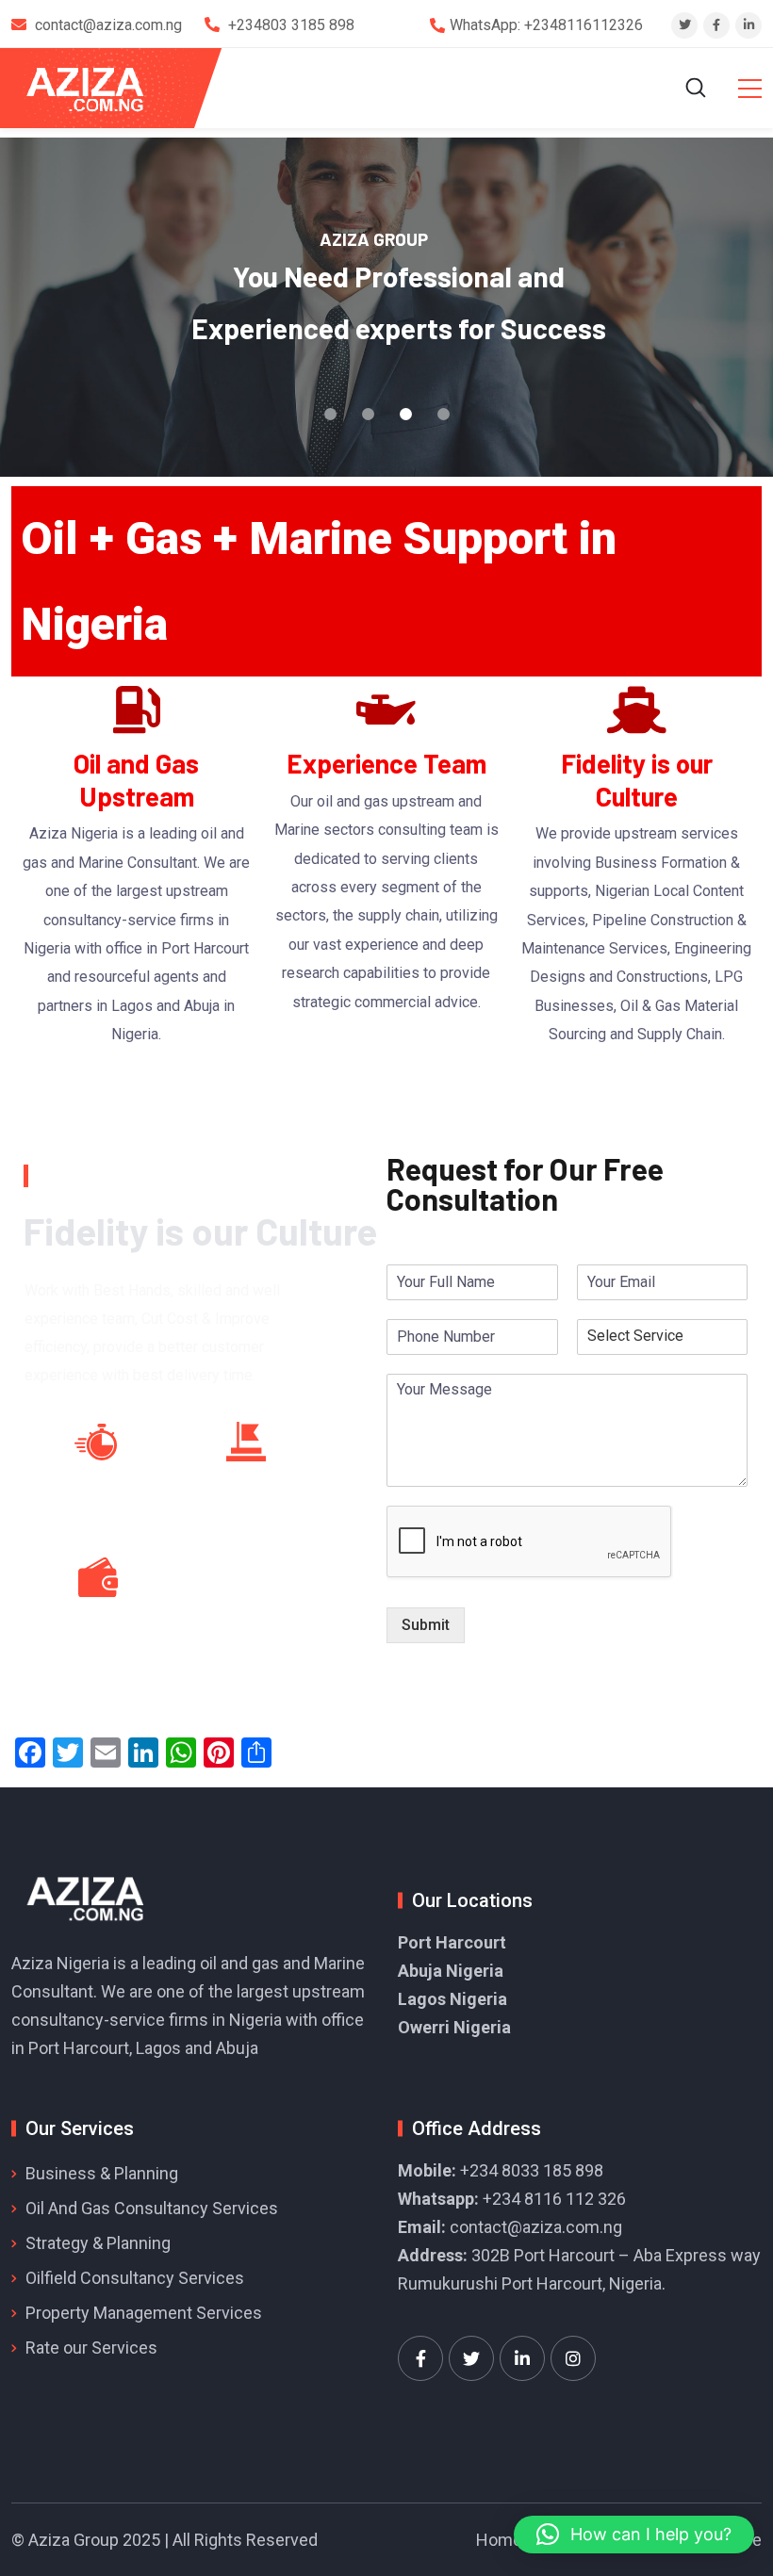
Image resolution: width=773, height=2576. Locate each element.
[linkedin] (749, 25)
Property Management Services (144, 2313)
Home (499, 2540)
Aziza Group (74, 2540)
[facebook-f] (716, 25)
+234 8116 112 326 (554, 2199)
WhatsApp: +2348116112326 (546, 25)
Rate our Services (91, 2348)
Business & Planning (102, 2173)
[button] (634, 2535)
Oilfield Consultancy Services (135, 2278)
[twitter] (685, 25)
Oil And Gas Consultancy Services (152, 2208)
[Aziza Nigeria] (98, 88)
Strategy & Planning (98, 2243)
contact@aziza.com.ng (536, 2227)
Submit (426, 1625)
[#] (420, 2358)
